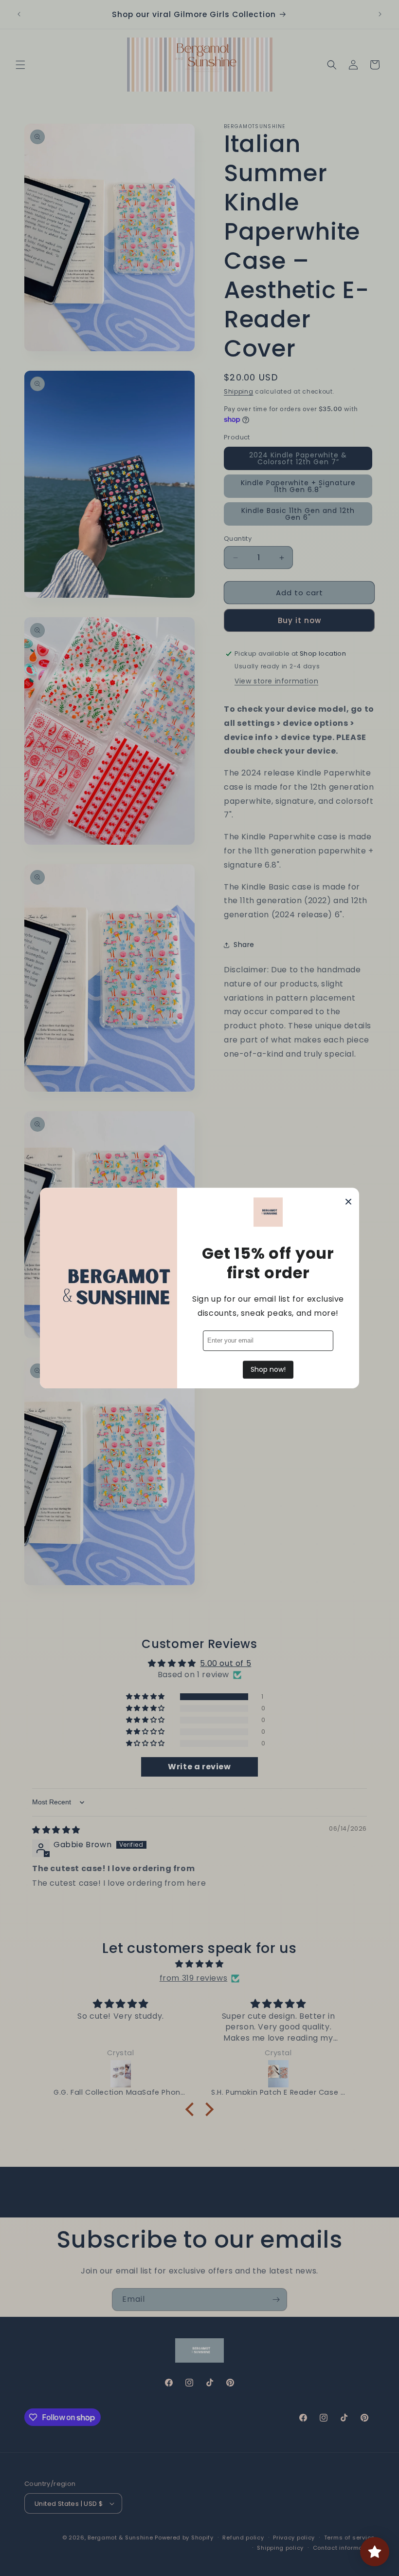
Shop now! (268, 1369)
